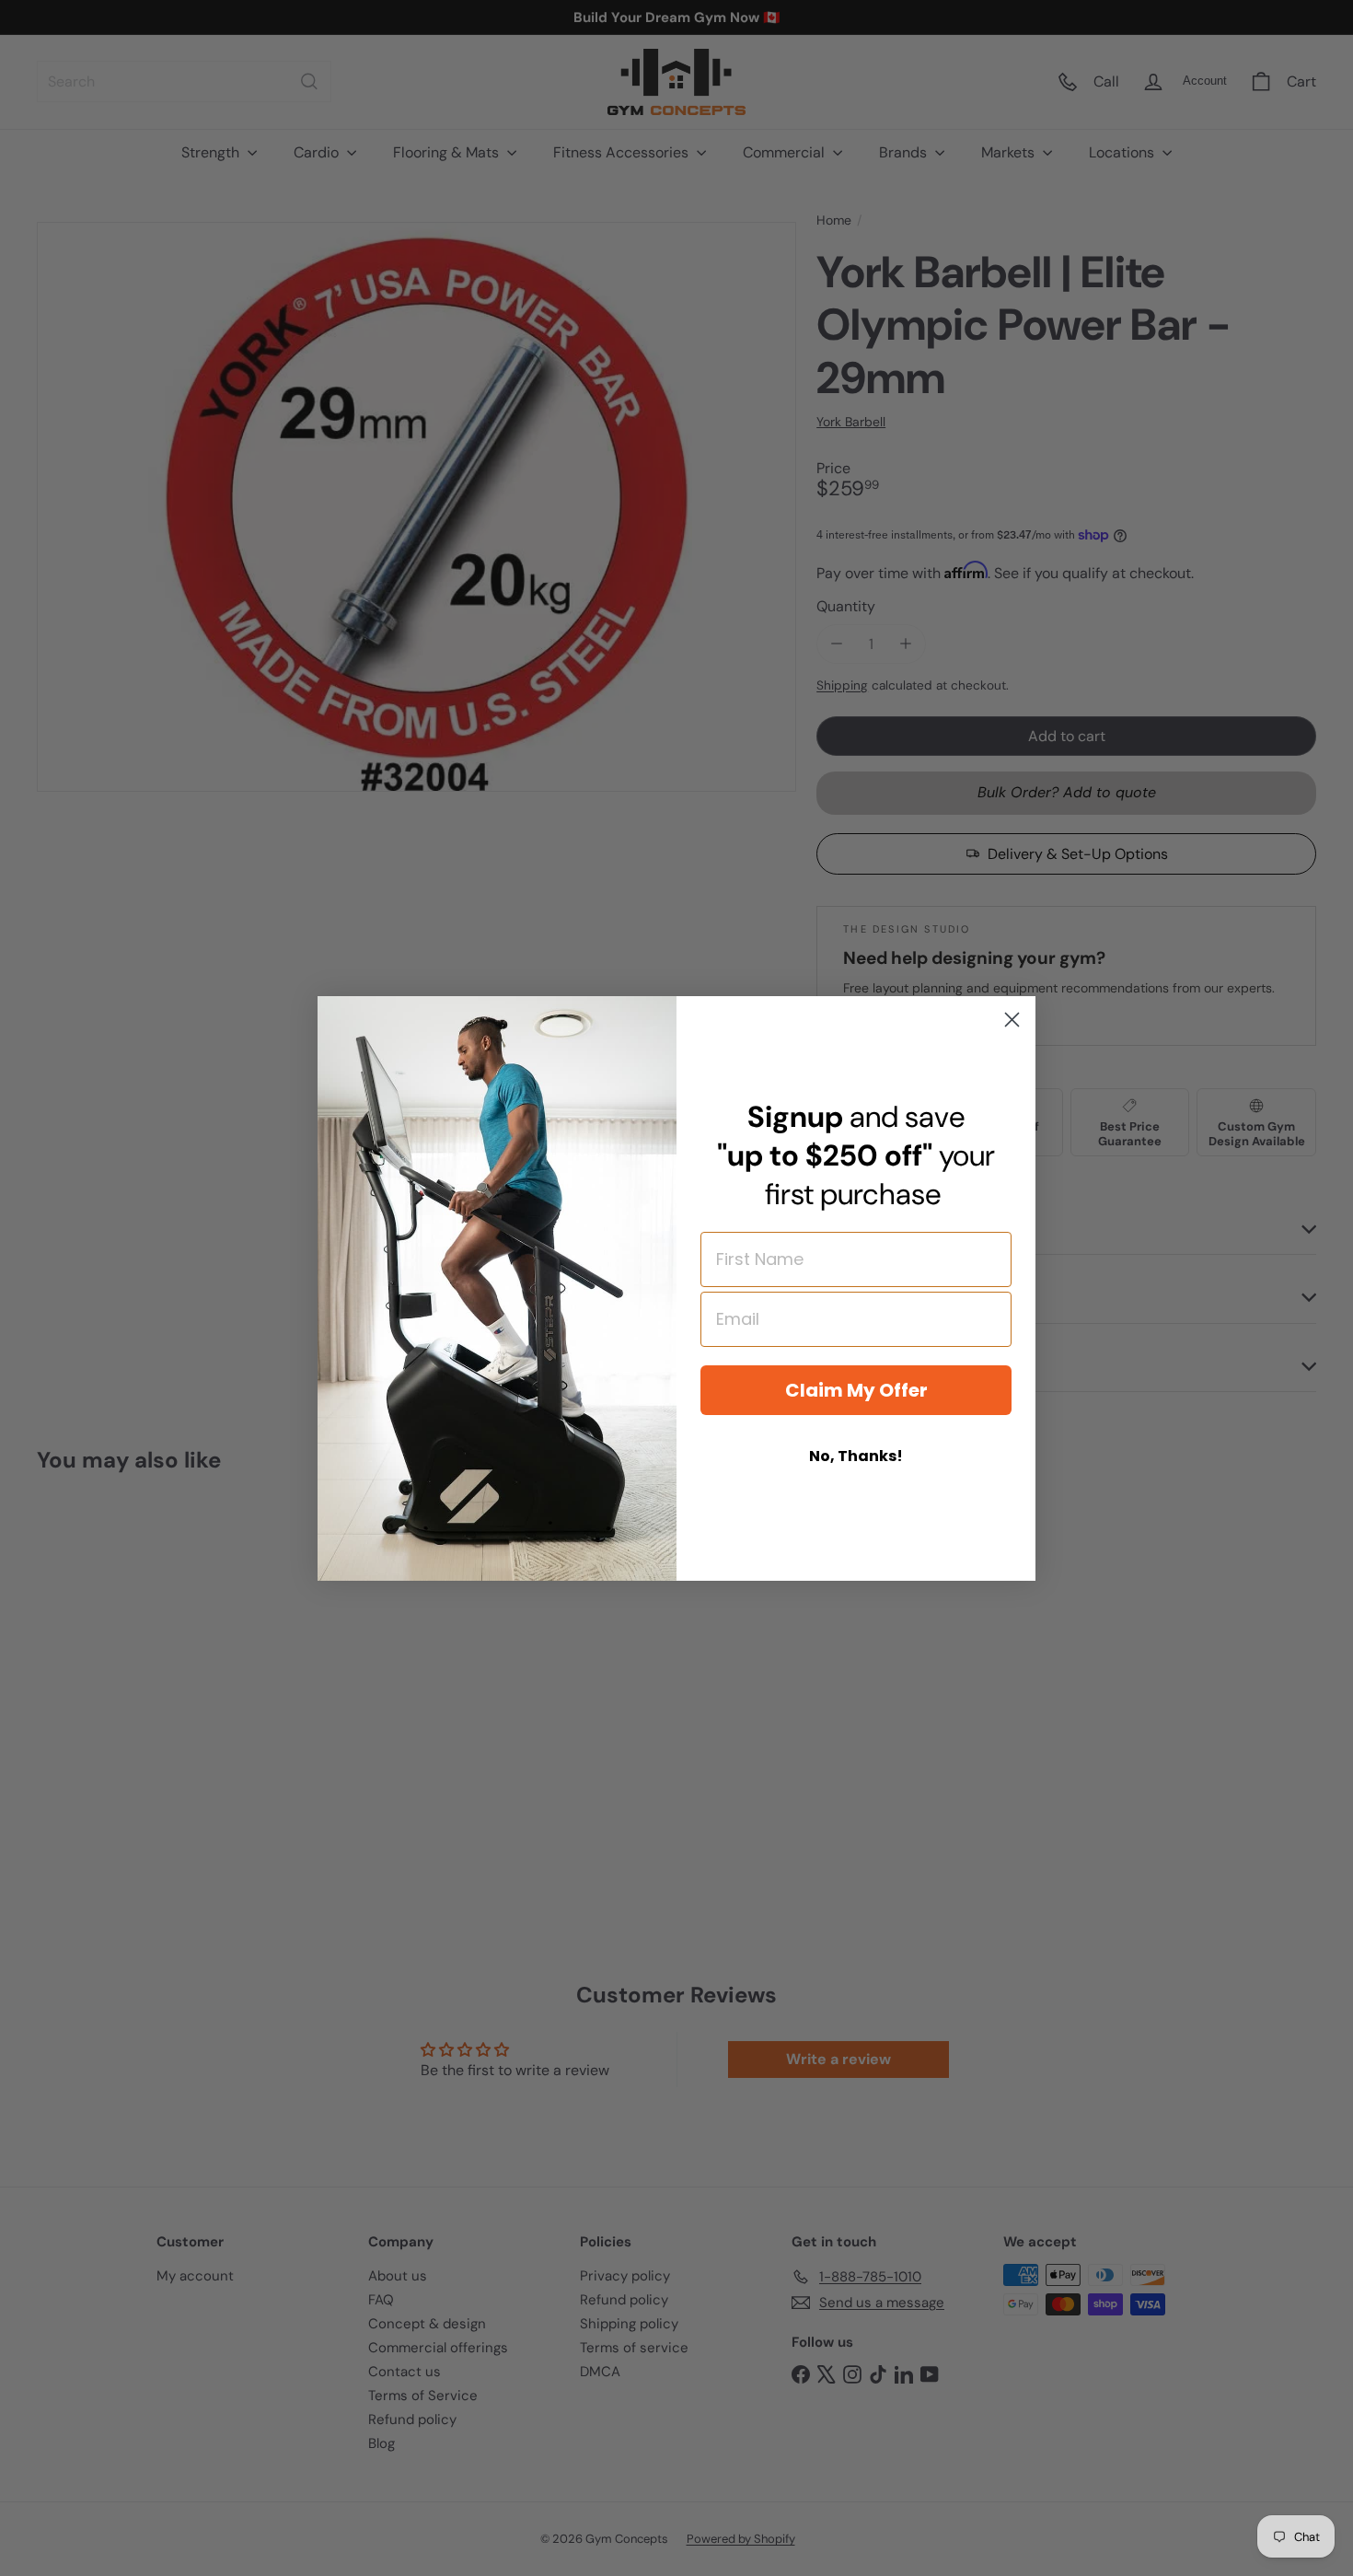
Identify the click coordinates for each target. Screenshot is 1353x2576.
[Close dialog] (1012, 1020)
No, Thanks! (856, 1456)
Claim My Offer (856, 1390)
